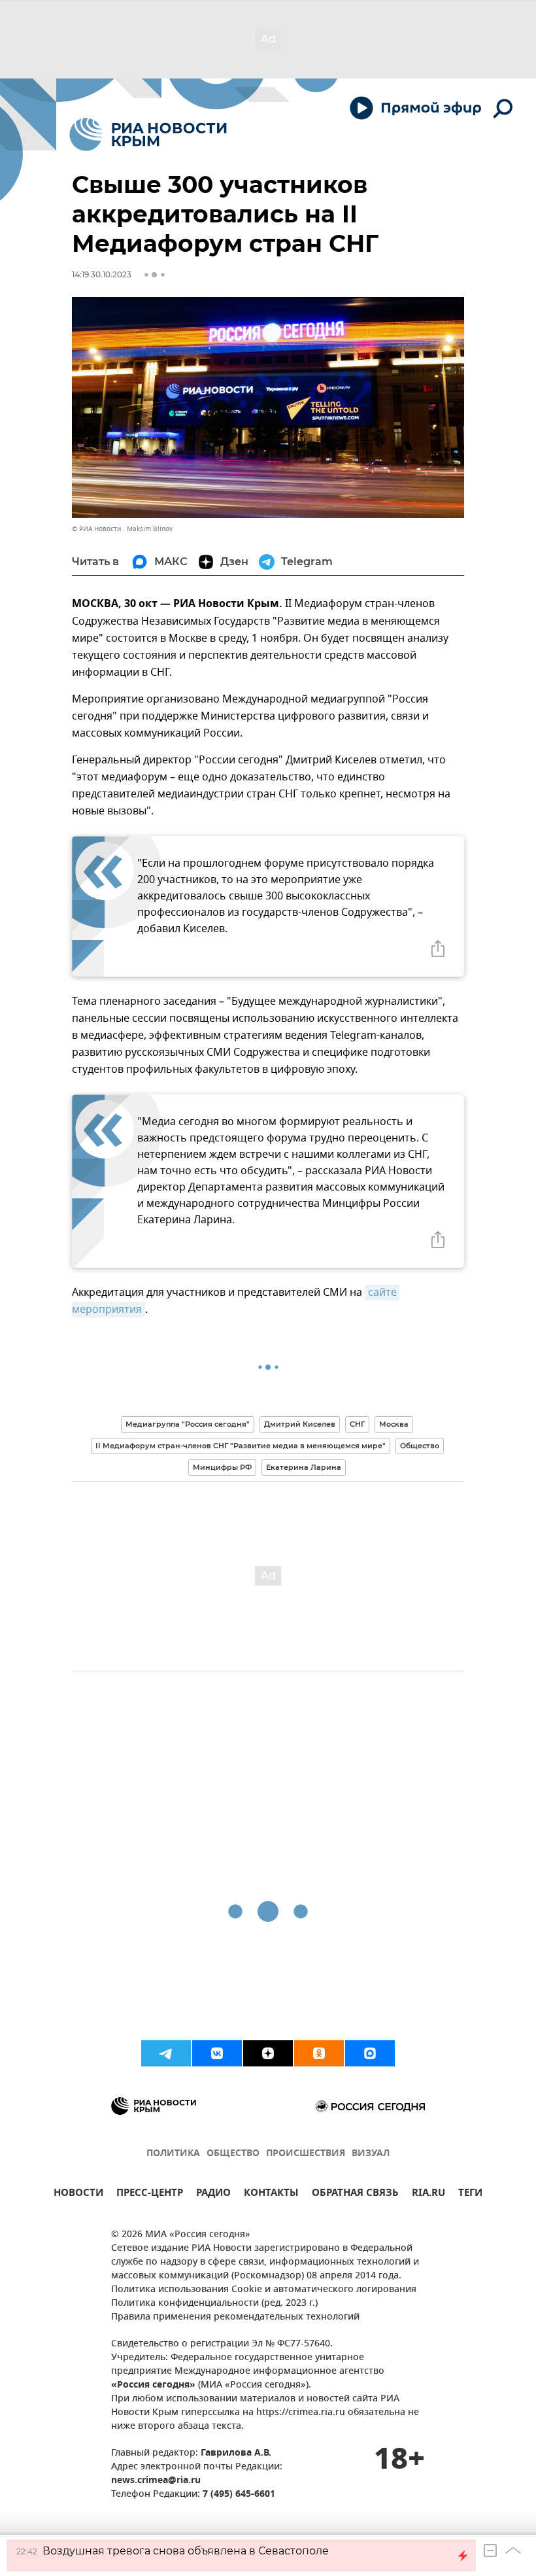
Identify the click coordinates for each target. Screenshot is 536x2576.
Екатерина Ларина (304, 1467)
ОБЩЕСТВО (233, 2154)
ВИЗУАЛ (371, 2154)
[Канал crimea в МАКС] (370, 2053)
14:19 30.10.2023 (102, 274)
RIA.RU (428, 2194)
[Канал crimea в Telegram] (166, 2053)
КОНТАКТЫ (271, 2194)
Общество (420, 1446)
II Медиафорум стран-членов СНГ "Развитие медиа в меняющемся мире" (241, 1446)
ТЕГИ (470, 2194)
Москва (394, 1424)
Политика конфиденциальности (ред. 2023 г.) (214, 2304)
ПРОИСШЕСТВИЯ (306, 2154)
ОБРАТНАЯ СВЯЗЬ (355, 2194)
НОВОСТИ (78, 2194)
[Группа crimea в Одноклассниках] (319, 2053)
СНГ (357, 1424)
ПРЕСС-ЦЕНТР (150, 2194)
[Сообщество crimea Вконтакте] (217, 2053)
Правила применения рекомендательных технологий (235, 2317)
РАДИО (213, 2194)
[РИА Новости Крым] (148, 134)
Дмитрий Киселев (300, 1424)
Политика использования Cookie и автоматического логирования (264, 2290)
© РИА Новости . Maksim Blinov (122, 529)
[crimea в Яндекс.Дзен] (268, 2053)
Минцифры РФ (222, 1467)
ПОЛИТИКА (173, 2154)
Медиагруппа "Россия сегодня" (188, 1424)
